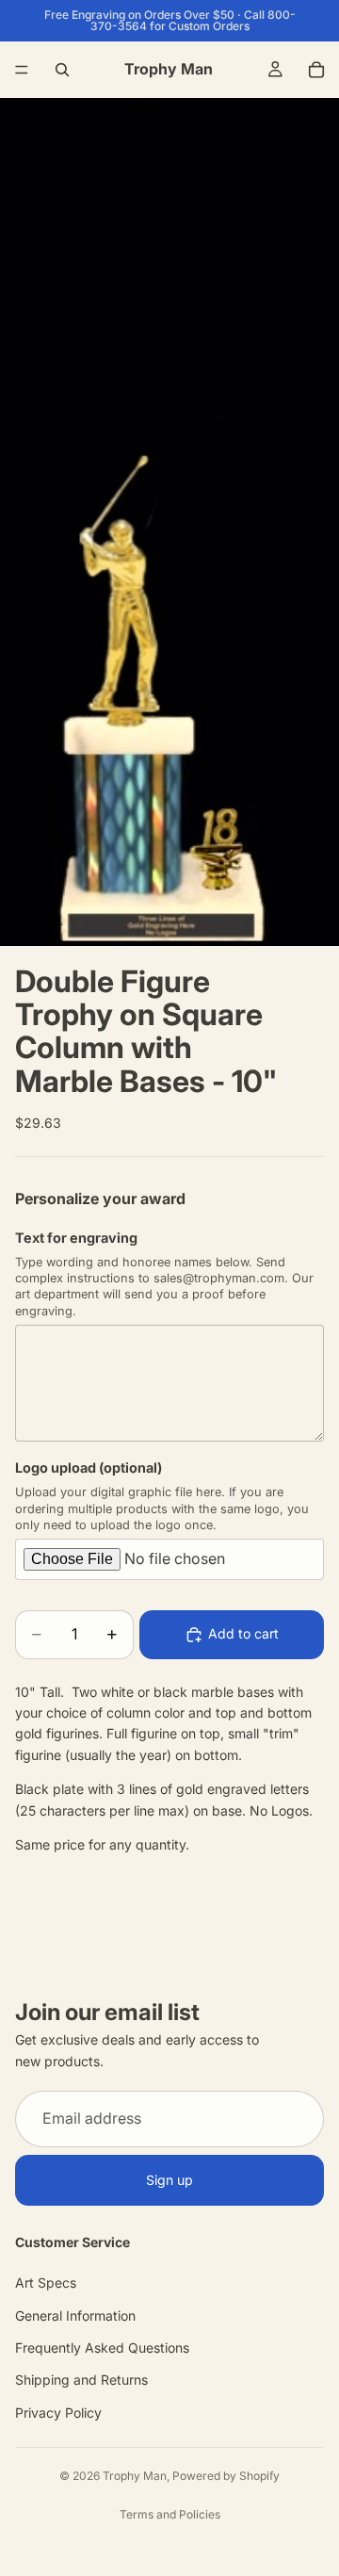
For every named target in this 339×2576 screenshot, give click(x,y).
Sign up (169, 2180)
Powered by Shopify (226, 2476)
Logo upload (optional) (89, 1467)
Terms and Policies (170, 2514)
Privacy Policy (58, 2413)
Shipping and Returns (81, 2380)
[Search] (62, 70)
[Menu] (22, 70)
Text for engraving (76, 1238)
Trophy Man (135, 2476)
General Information (75, 2315)
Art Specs (46, 2283)
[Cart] (316, 70)
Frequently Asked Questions (102, 2348)
